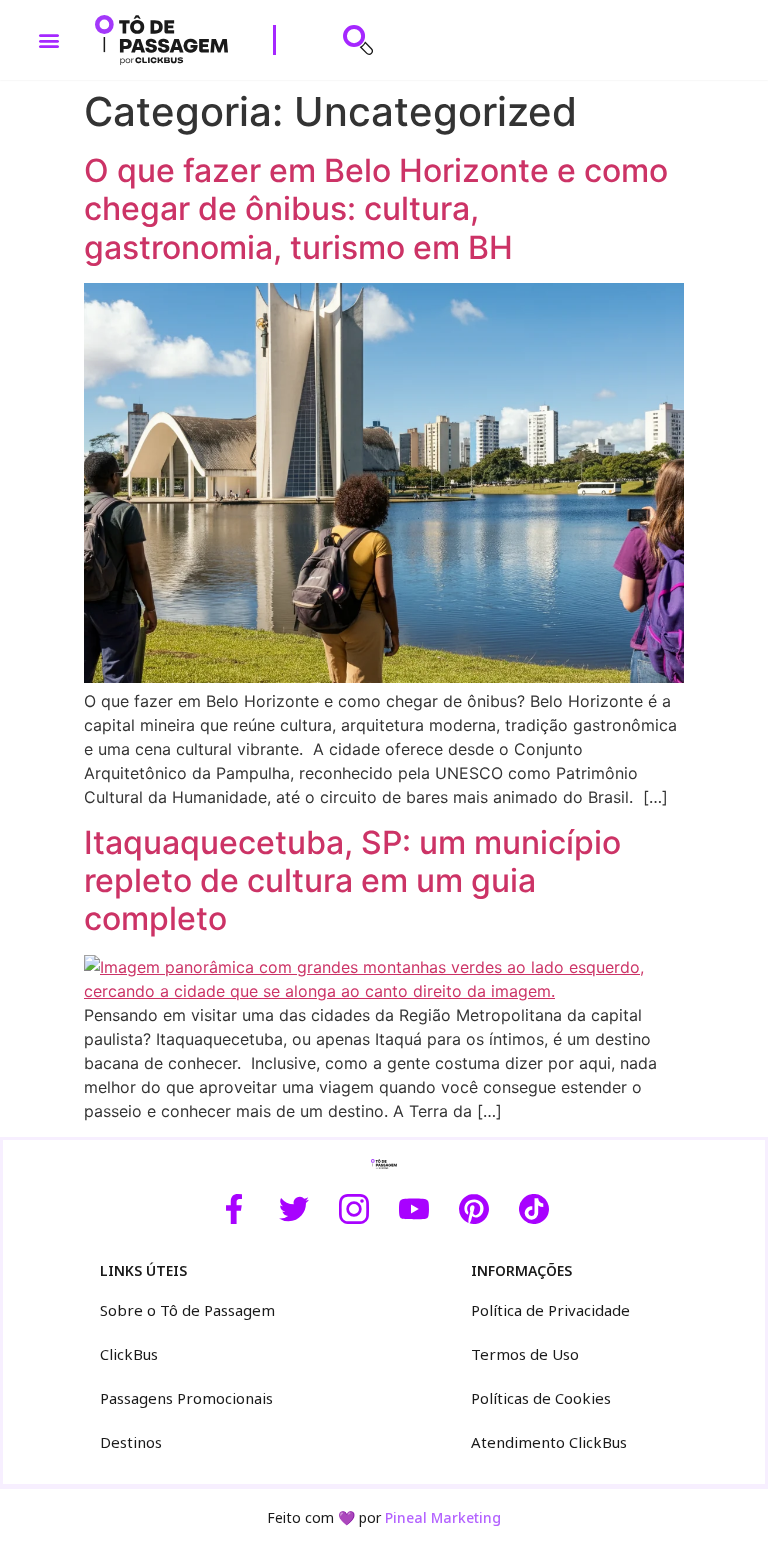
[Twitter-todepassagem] (294, 1209)
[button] (49, 40)
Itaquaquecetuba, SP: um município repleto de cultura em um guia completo (352, 881)
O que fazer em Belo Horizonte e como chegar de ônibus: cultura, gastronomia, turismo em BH (376, 209)
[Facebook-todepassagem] (234, 1209)
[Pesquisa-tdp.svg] (358, 40)
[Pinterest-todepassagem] (474, 1209)
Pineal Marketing (443, 1517)
